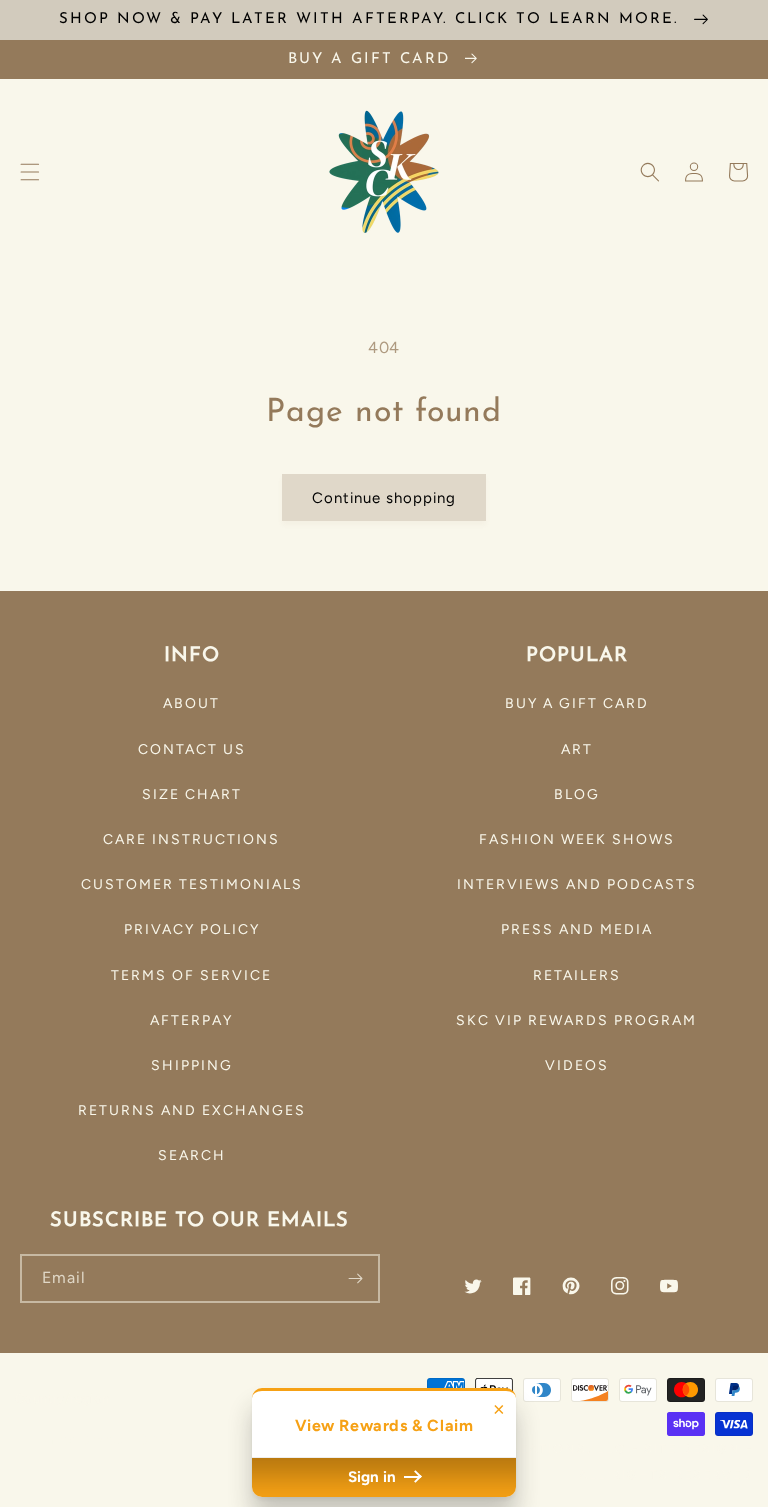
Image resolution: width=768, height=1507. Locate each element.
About (191, 703)
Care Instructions (191, 839)
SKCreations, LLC (552, 1448)
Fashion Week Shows (577, 839)
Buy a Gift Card (577, 703)
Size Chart (192, 794)
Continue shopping (384, 498)
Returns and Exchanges (192, 1110)
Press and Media (577, 929)
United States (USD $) (105, 1439)
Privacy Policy (192, 929)
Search (192, 1155)
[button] (30, 172)
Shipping (192, 1065)
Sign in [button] (374, 1477)
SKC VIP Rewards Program (576, 1020)
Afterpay (191, 1020)
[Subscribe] (356, 1278)
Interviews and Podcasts (577, 884)
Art (577, 749)
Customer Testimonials (192, 884)
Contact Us (192, 749)
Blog (577, 794)
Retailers (577, 975)
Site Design (692, 1448)
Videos (577, 1065)
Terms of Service (191, 975)
